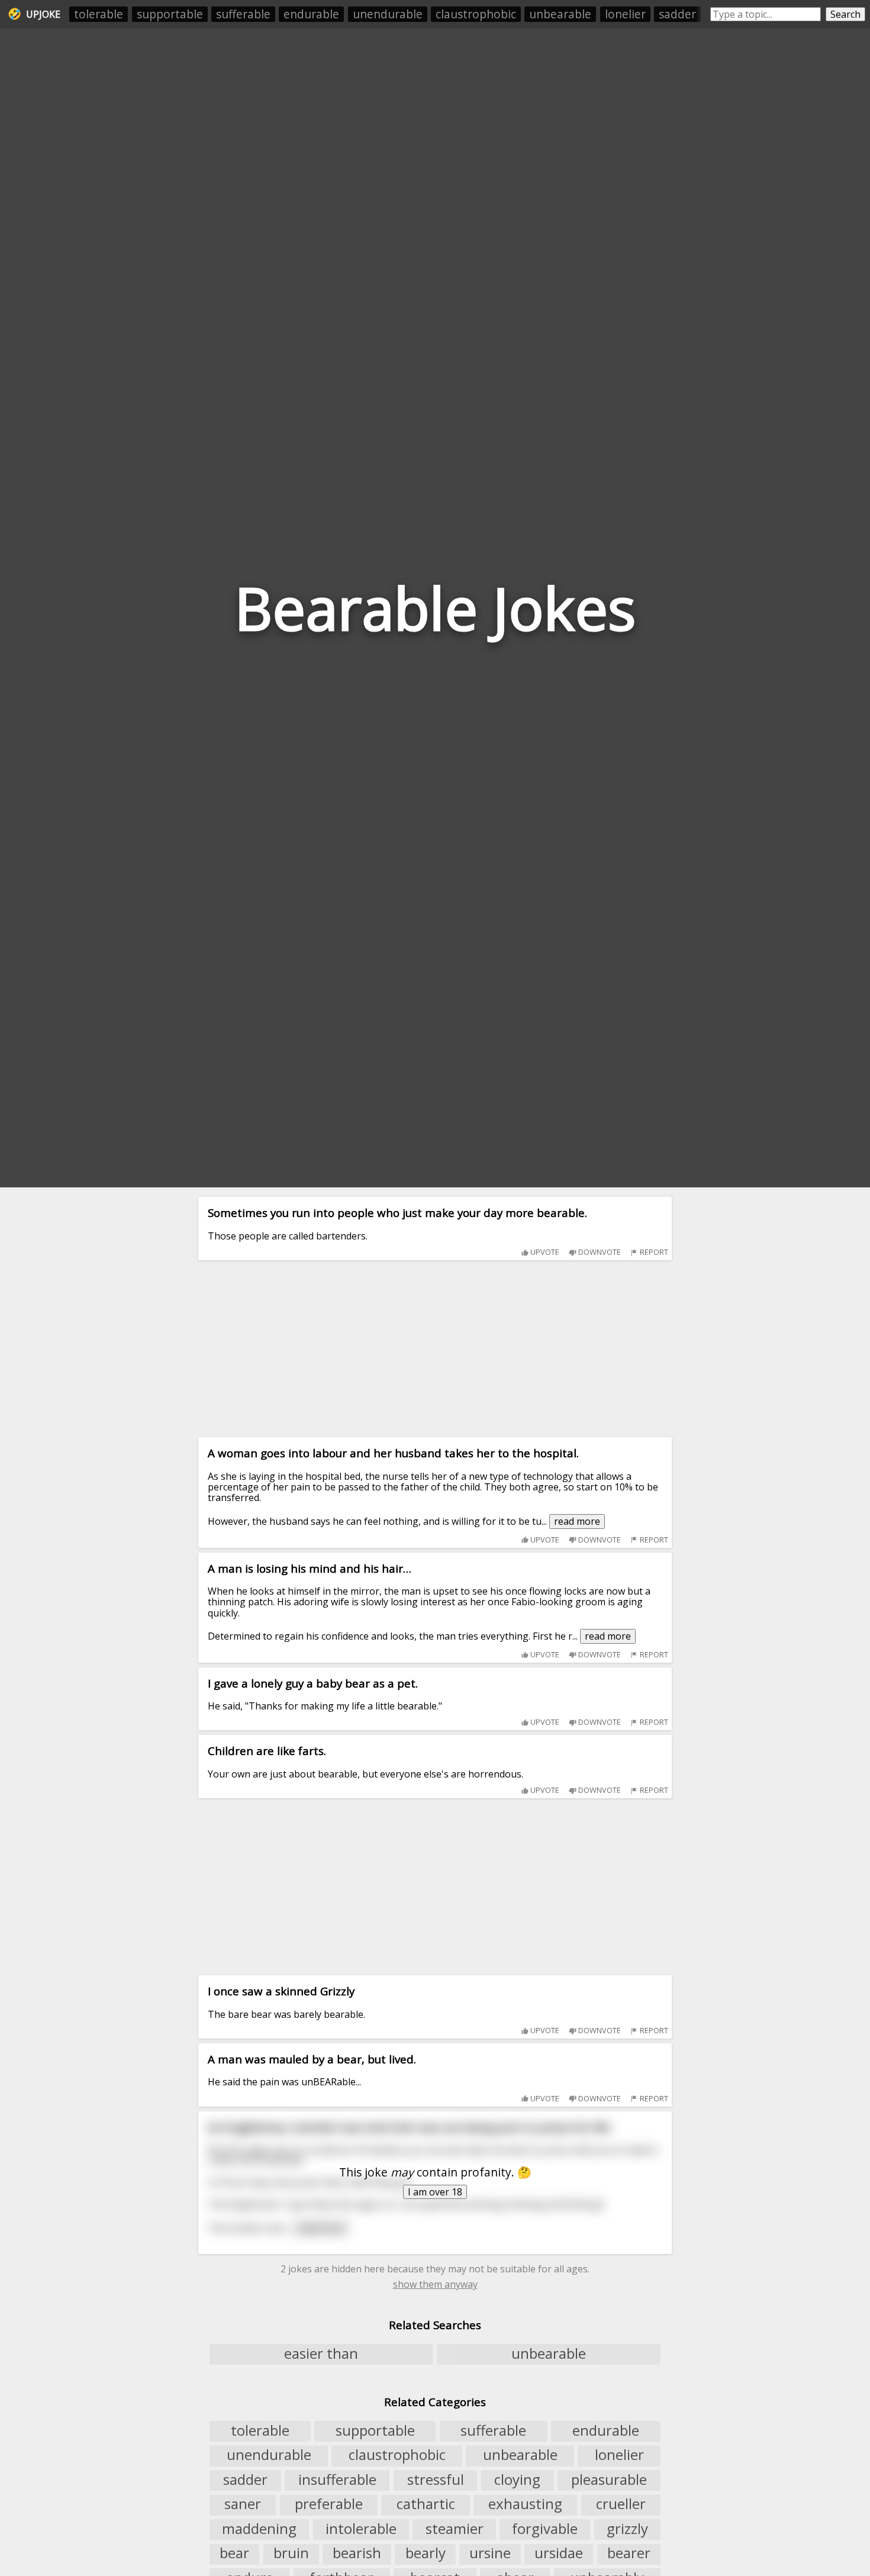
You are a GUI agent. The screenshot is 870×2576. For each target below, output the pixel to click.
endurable (311, 14)
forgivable (545, 2529)
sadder (677, 14)
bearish (357, 2554)
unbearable (560, 14)
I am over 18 (435, 2192)
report (653, 1252)
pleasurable (609, 2480)
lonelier (625, 14)
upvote (544, 1252)
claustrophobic (476, 14)
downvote (599, 1252)
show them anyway (435, 2284)
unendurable (388, 14)
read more (577, 1521)
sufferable (243, 14)
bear (234, 2554)
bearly (426, 2554)
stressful (436, 2480)
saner (243, 2504)
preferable (329, 2504)
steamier (455, 2529)
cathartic (426, 2504)
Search (845, 14)
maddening (259, 2529)
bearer (629, 2554)
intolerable (361, 2529)
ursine (490, 2554)
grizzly (627, 2529)
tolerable (99, 14)
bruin (291, 2554)
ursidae (559, 2554)
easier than (321, 2353)
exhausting (525, 2504)
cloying (517, 2480)
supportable (170, 14)
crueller (621, 2504)
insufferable (337, 2480)
